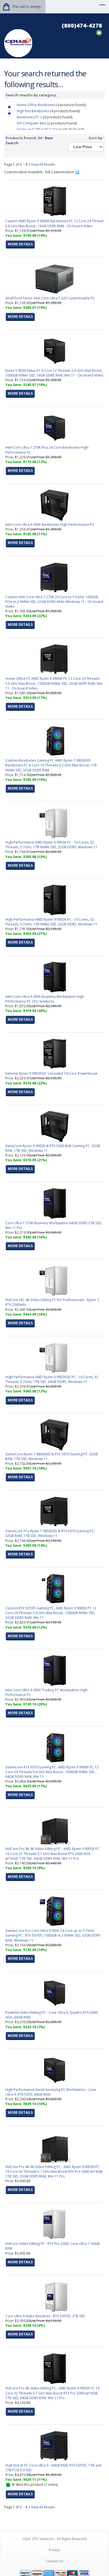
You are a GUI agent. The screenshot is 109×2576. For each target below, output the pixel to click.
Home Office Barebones (36, 105)
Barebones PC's (29, 117)
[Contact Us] (99, 32)
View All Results (43, 164)
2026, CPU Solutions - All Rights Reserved (54, 2539)
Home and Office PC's (34, 129)
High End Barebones (33, 111)
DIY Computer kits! (31, 123)
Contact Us (54, 2561)
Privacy (54, 2550)
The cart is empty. (27, 6)
